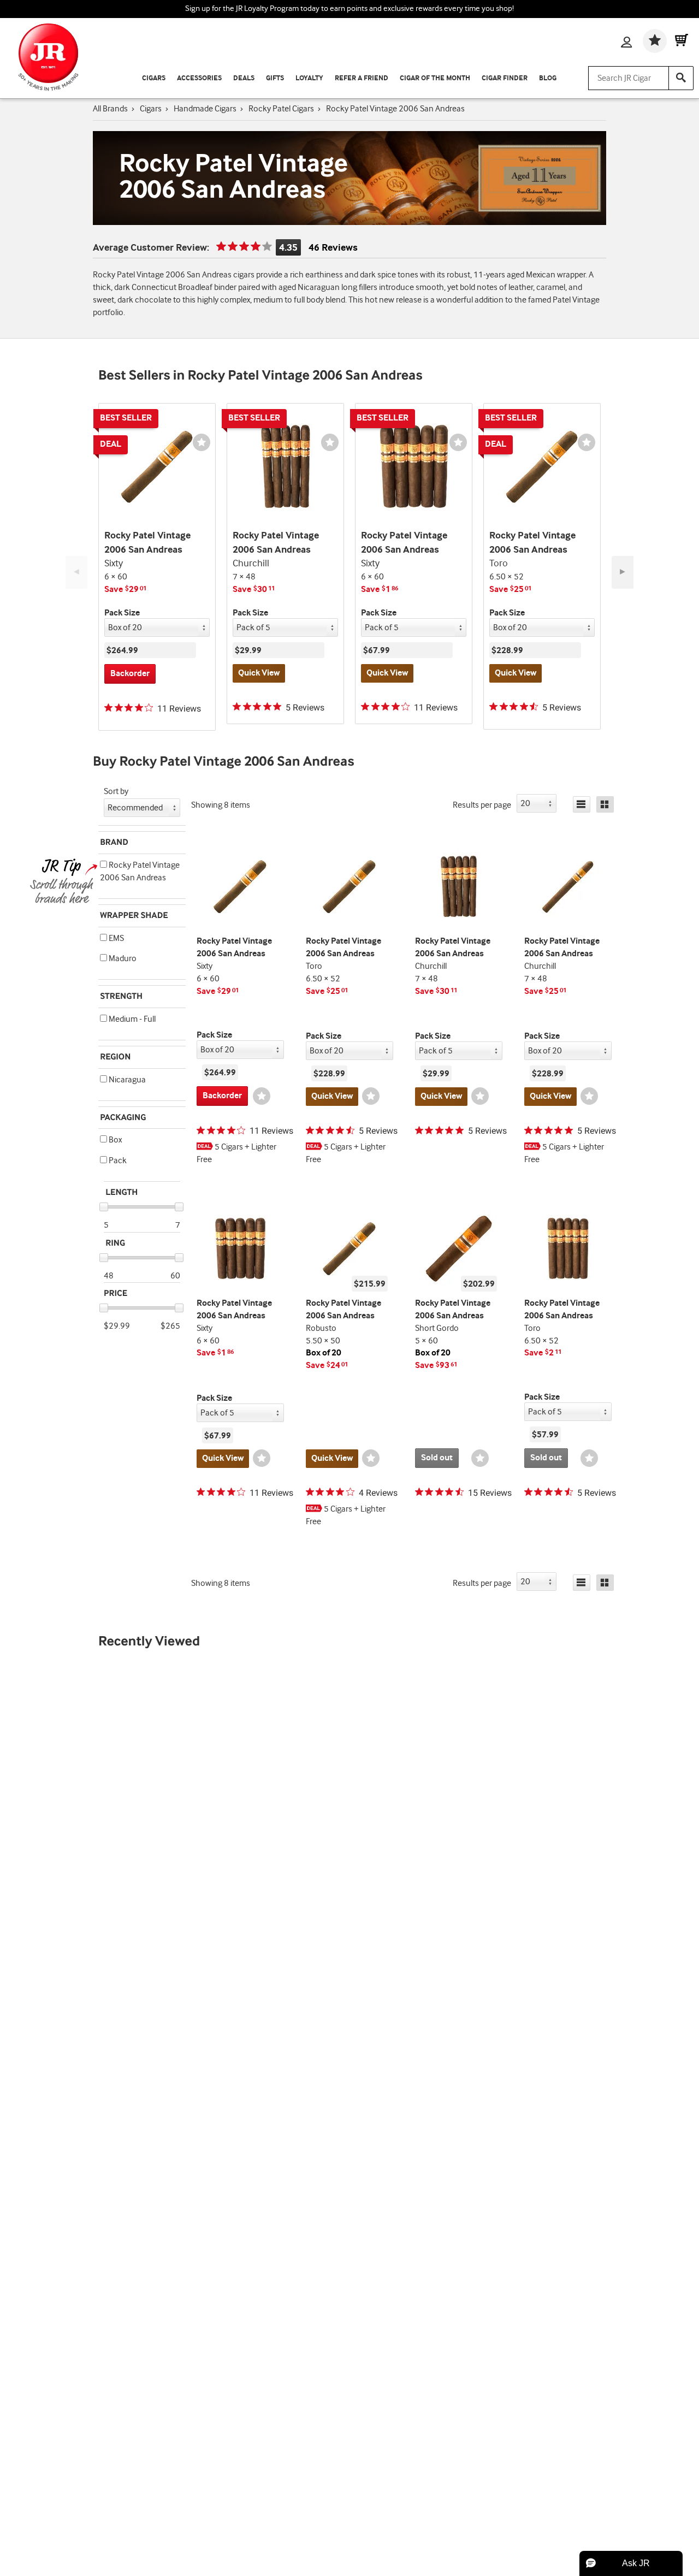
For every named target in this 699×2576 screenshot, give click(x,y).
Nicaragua (126, 1080)
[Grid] (605, 804)
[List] (582, 804)
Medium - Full (131, 1019)
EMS (115, 938)
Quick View (259, 673)
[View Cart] (682, 41)
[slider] (104, 1207)
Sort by (116, 792)
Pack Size (122, 613)
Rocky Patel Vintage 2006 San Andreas (140, 872)
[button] (103, 864)
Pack (117, 1161)
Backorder (130, 674)
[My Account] (626, 43)
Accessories (199, 78)
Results (482, 805)
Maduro (122, 959)
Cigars (154, 78)
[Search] (681, 78)
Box (114, 1140)
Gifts (275, 78)
